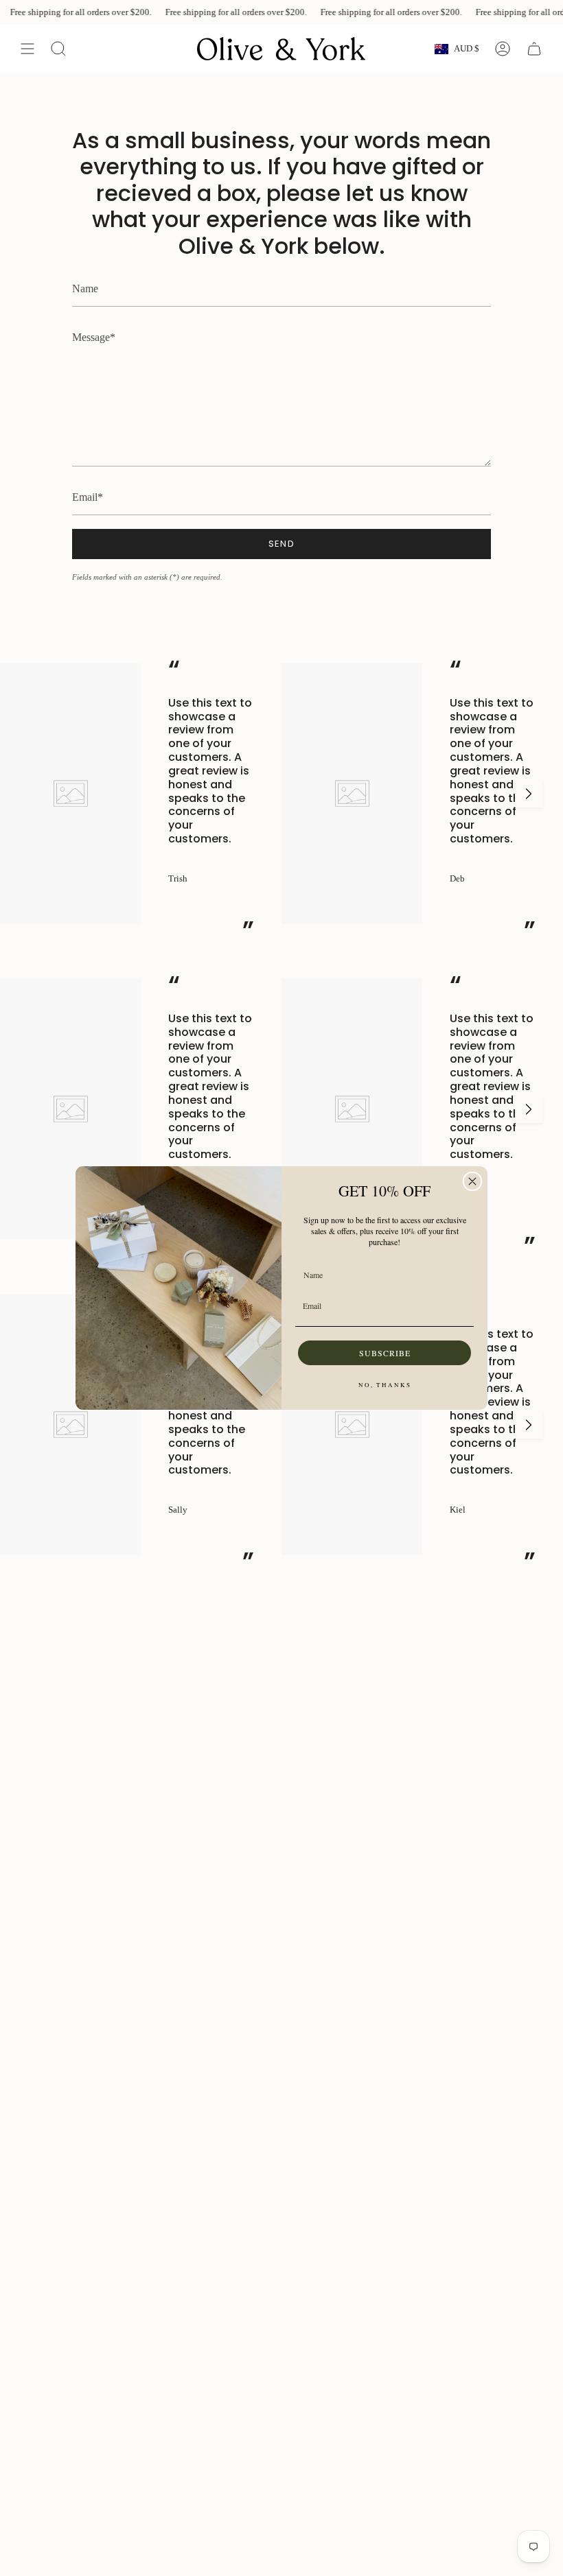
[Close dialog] (472, 1181)
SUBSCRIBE (385, 1353)
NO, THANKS (385, 1385)
